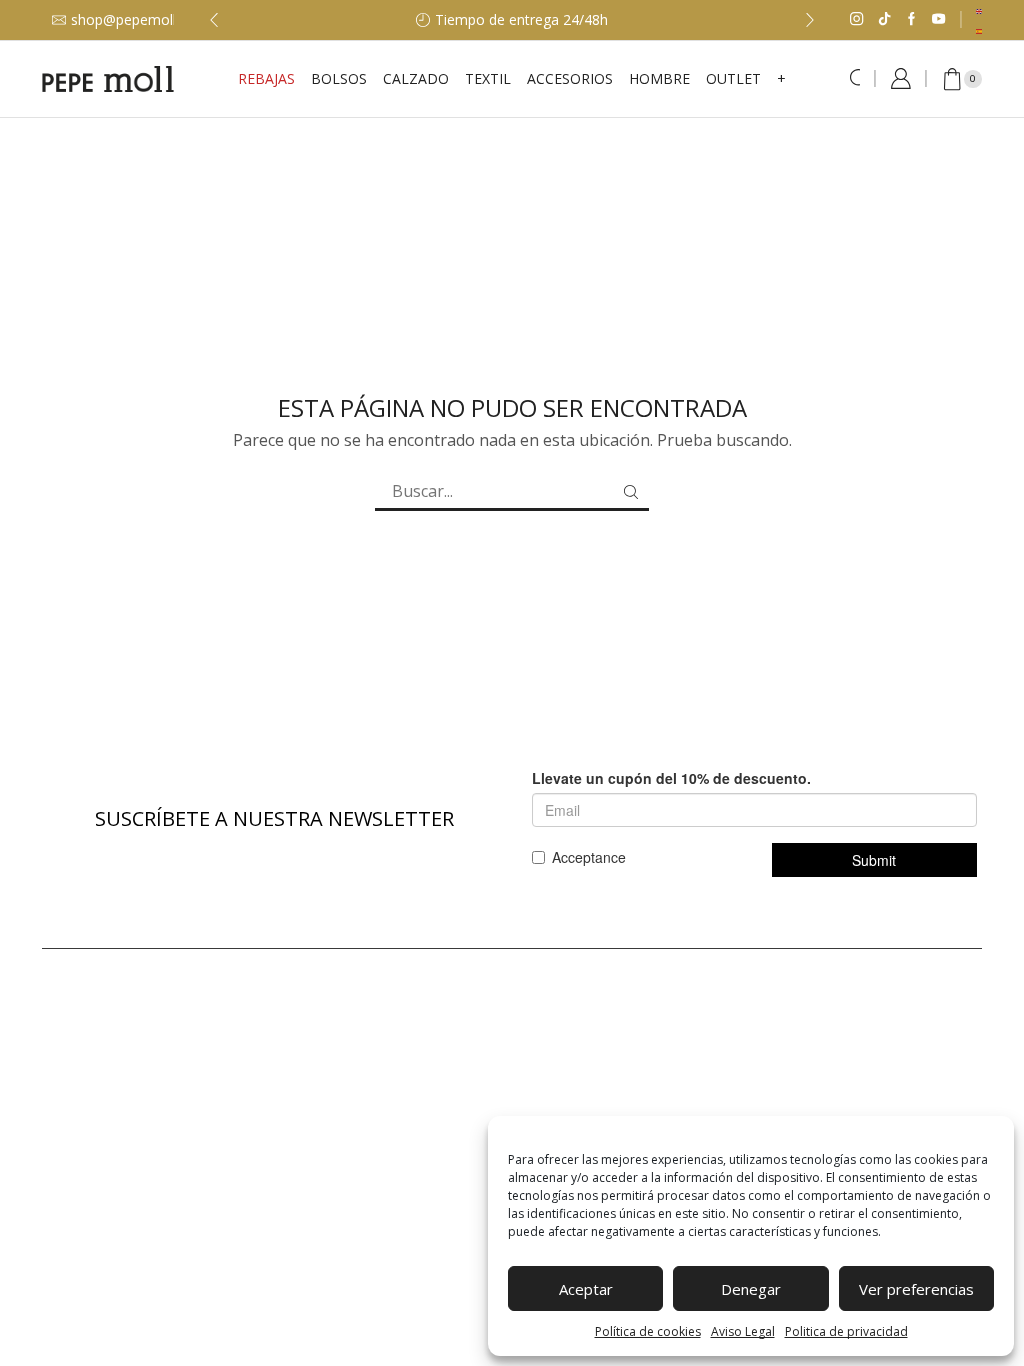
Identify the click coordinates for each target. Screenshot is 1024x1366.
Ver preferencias (916, 1289)
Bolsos (339, 78)
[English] (980, 9)
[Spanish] (980, 29)
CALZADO (416, 78)
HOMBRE (659, 78)
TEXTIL (488, 78)
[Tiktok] (884, 20)
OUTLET (733, 78)
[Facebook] (911, 20)
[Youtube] (938, 20)
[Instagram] (856, 20)
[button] (214, 20)
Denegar (751, 1289)
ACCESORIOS (570, 78)
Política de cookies (648, 1331)
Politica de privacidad (846, 1331)
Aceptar (586, 1289)
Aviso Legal (743, 1331)
